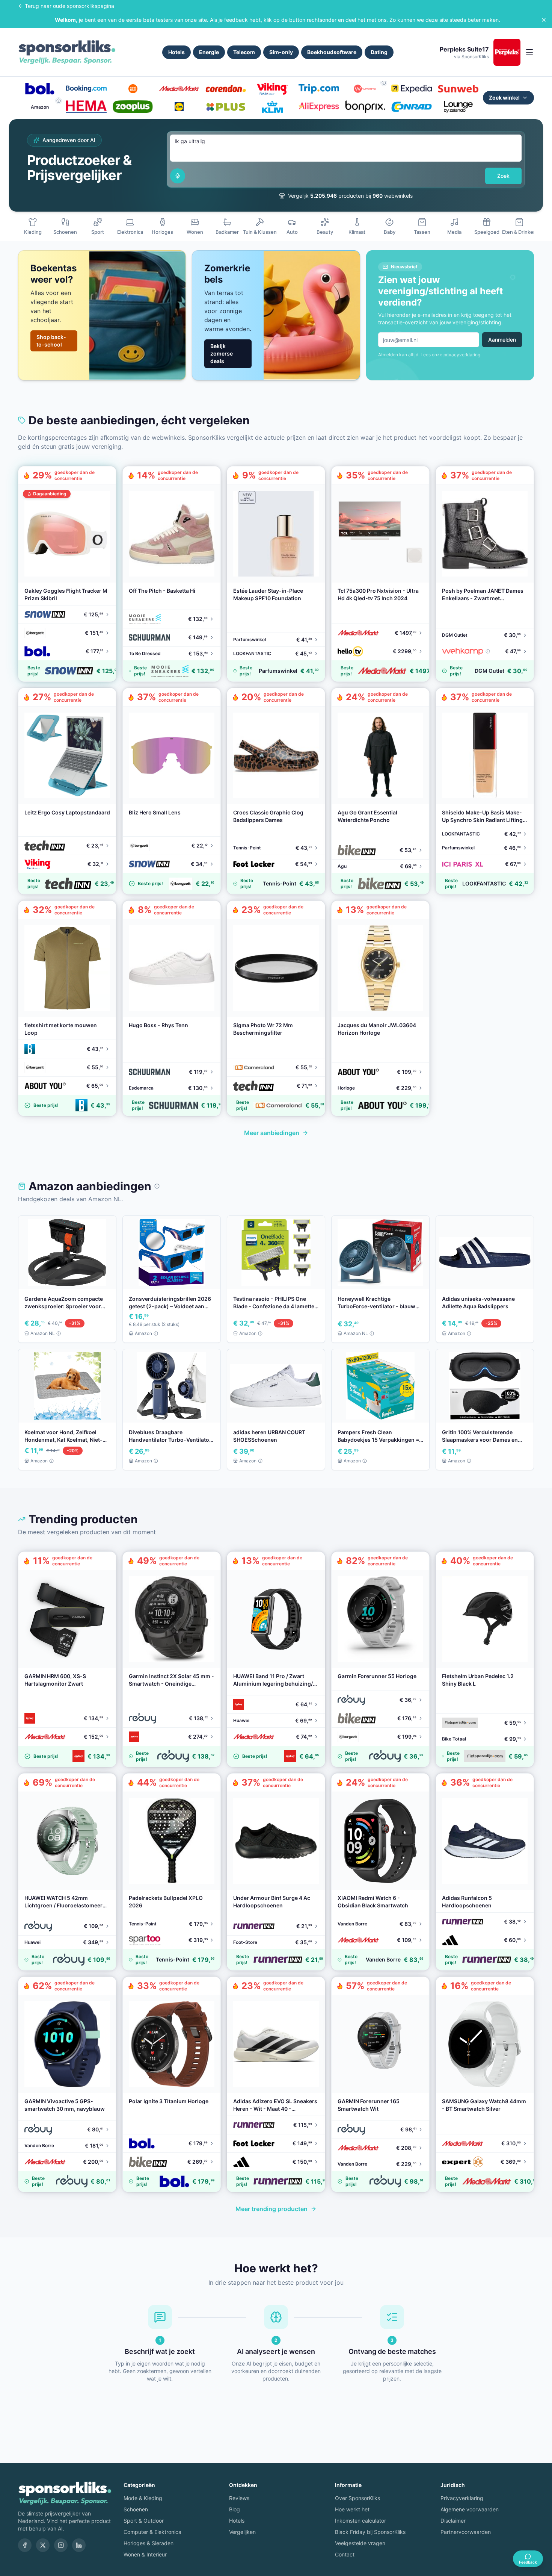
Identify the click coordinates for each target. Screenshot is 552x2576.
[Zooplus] (133, 107)
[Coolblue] (133, 89)
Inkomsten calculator (360, 2521)
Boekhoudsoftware (332, 52)
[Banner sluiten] (544, 20)
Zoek (503, 176)
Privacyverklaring (462, 2498)
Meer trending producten (271, 2209)
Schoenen (136, 2509)
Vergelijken (242, 2532)
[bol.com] (40, 89)
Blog (235, 2509)
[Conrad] (412, 107)
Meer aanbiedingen (272, 1133)
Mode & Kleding (143, 2498)
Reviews (239, 2498)
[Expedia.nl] (412, 89)
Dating (379, 52)
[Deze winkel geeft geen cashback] (384, 83)
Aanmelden (502, 340)
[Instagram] (61, 2545)
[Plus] (226, 107)
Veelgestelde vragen (360, 2543)
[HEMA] (86, 107)
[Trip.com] (319, 89)
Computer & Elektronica (152, 2532)
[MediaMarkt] (179, 89)
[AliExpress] (319, 107)
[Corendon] (226, 89)
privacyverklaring (462, 355)
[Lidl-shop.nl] (179, 107)
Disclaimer (453, 2521)
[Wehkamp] (365, 89)
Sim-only (281, 52)
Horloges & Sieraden (149, 2543)
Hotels (176, 52)
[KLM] (272, 107)
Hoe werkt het (352, 2509)
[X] (43, 2545)
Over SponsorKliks (357, 2498)
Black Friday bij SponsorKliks (370, 2532)
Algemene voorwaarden (470, 2509)
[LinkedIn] (79, 2545)
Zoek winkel (504, 98)
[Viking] (272, 89)
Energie (209, 52)
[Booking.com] (86, 89)
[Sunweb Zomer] (458, 89)
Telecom (244, 52)
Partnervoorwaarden (466, 2532)
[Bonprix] (365, 107)
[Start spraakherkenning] (178, 176)
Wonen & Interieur (145, 2554)
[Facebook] (25, 2545)
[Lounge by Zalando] (458, 107)
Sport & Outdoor (144, 2521)
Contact (345, 2554)
